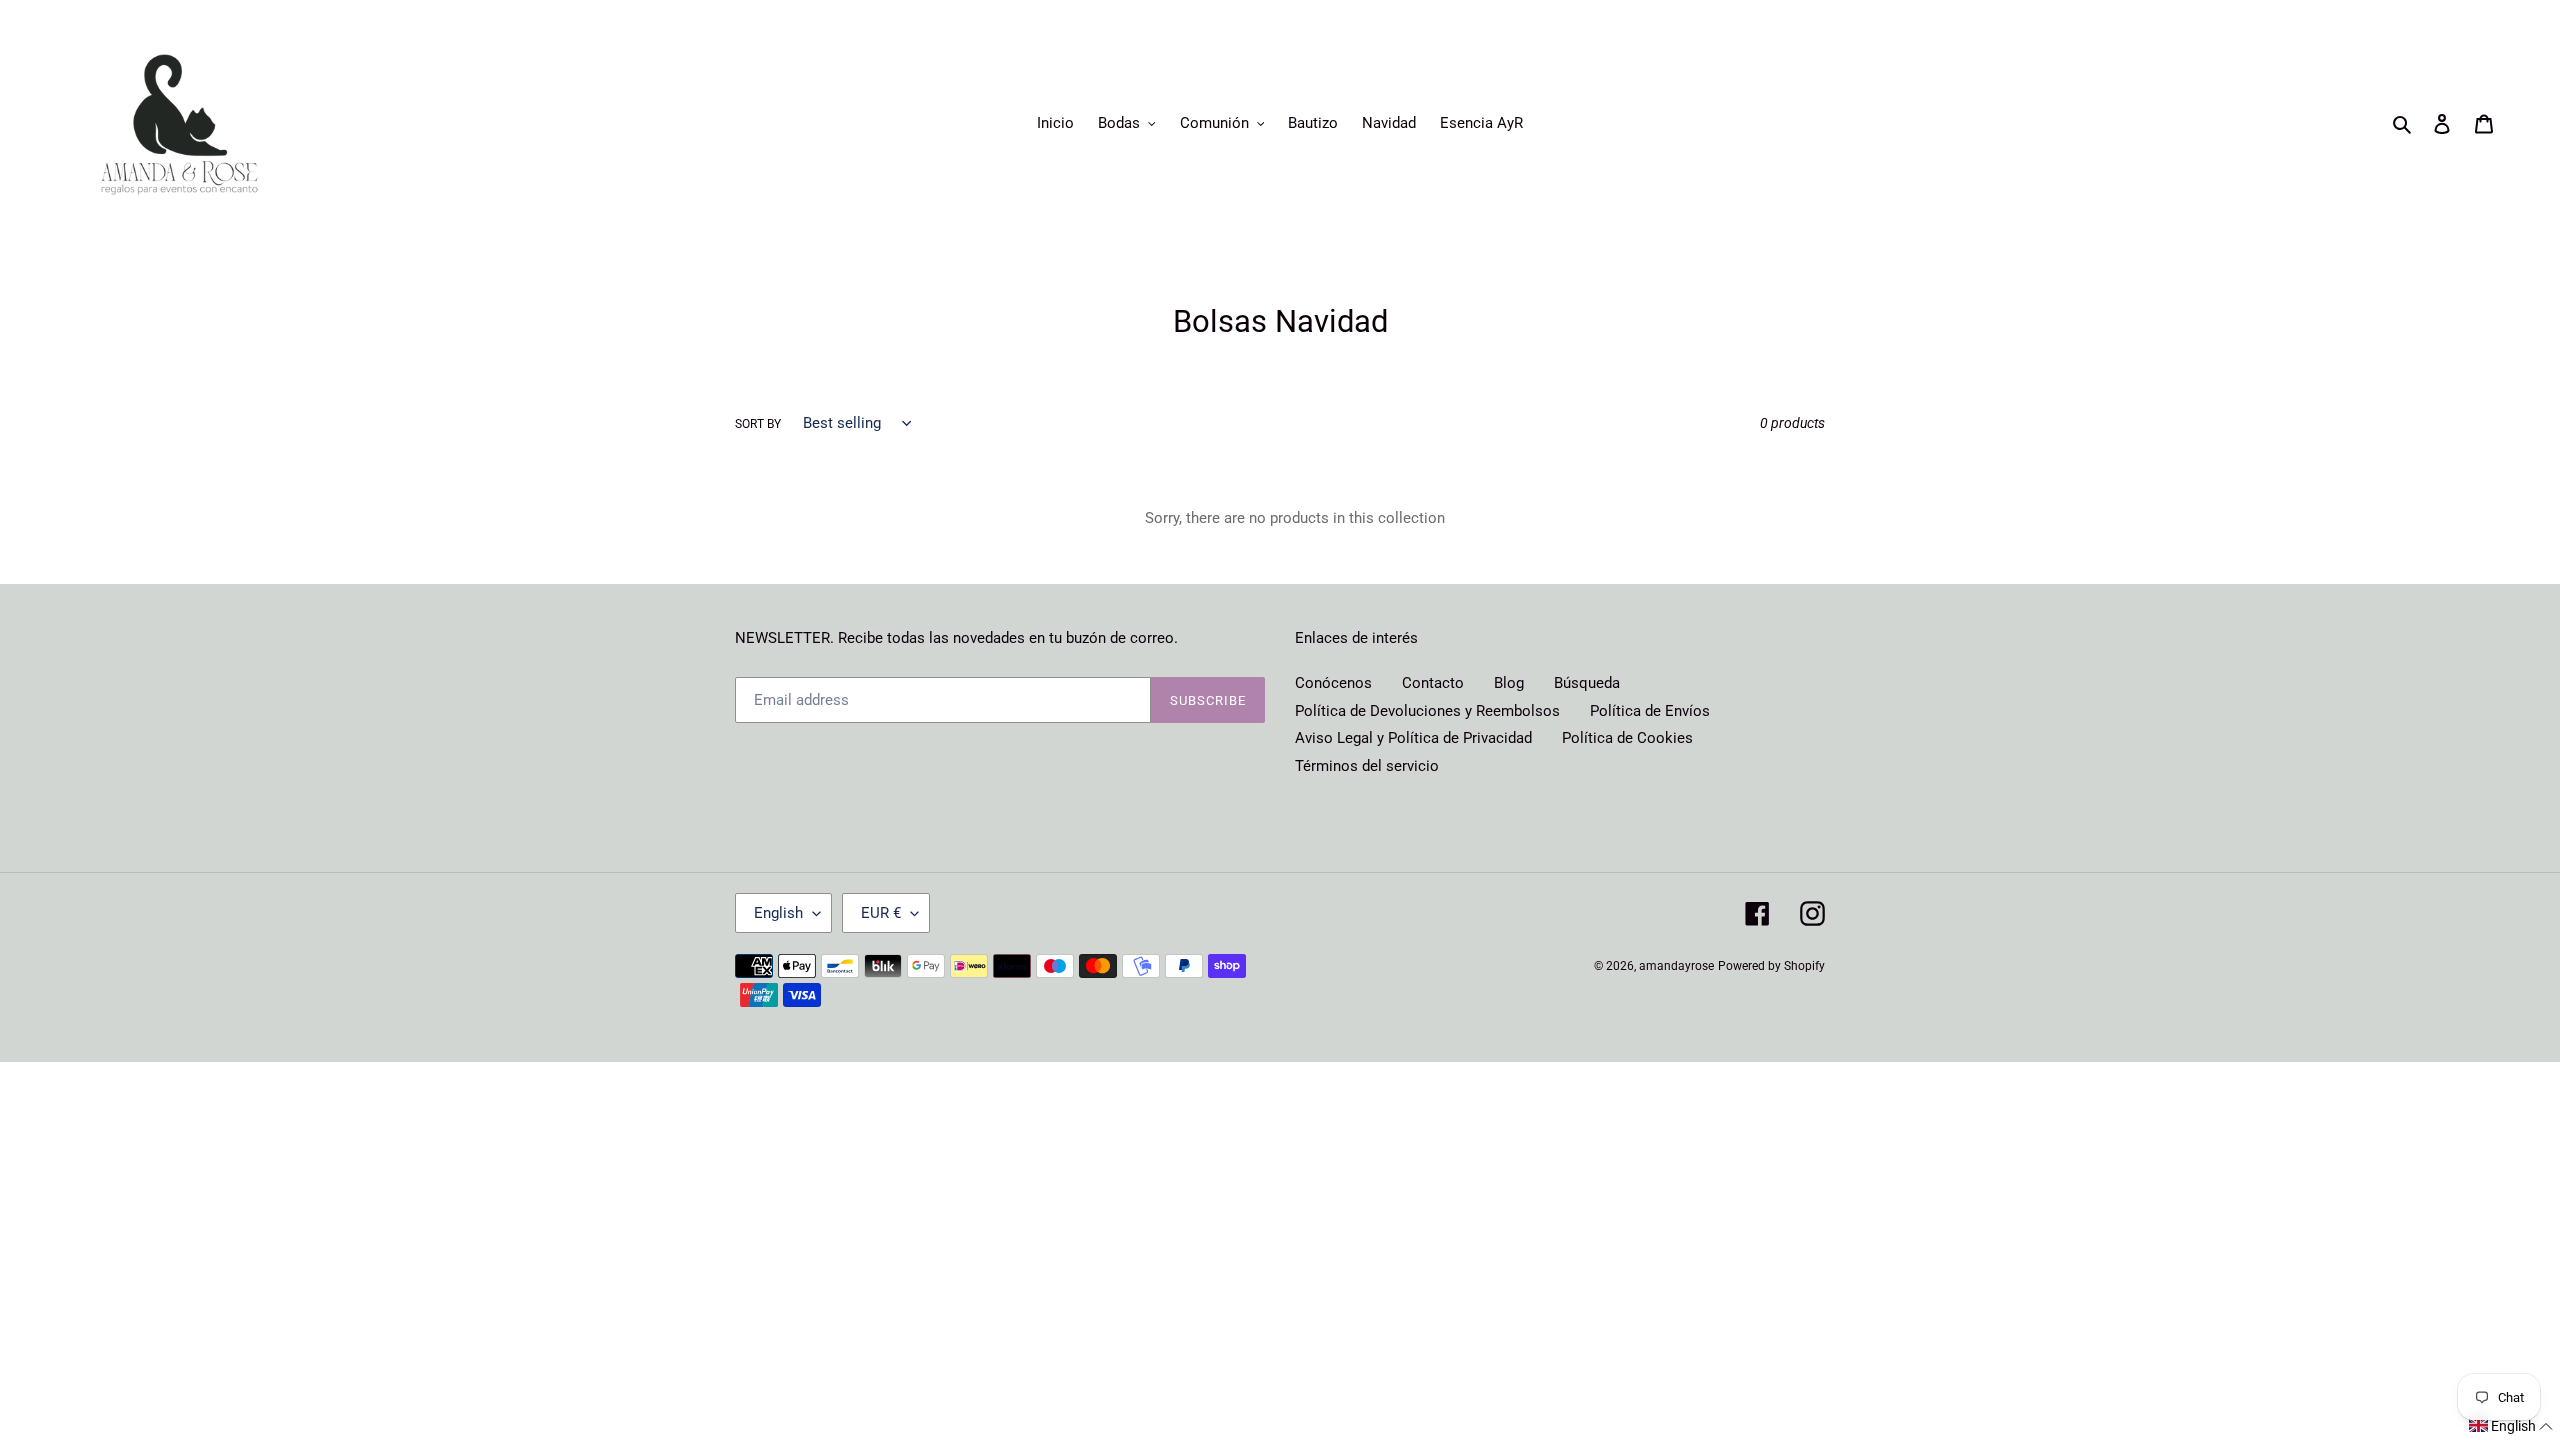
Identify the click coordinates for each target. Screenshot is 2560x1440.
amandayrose (1676, 966)
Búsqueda (1587, 683)
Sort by (758, 424)
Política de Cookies (1627, 738)
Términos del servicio (1367, 766)
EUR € (881, 913)
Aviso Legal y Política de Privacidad (1413, 738)
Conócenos (1333, 683)
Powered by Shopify (1771, 966)
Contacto (1433, 683)
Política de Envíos (1650, 711)
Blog (1509, 683)
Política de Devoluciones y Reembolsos (1427, 711)
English (778, 913)
